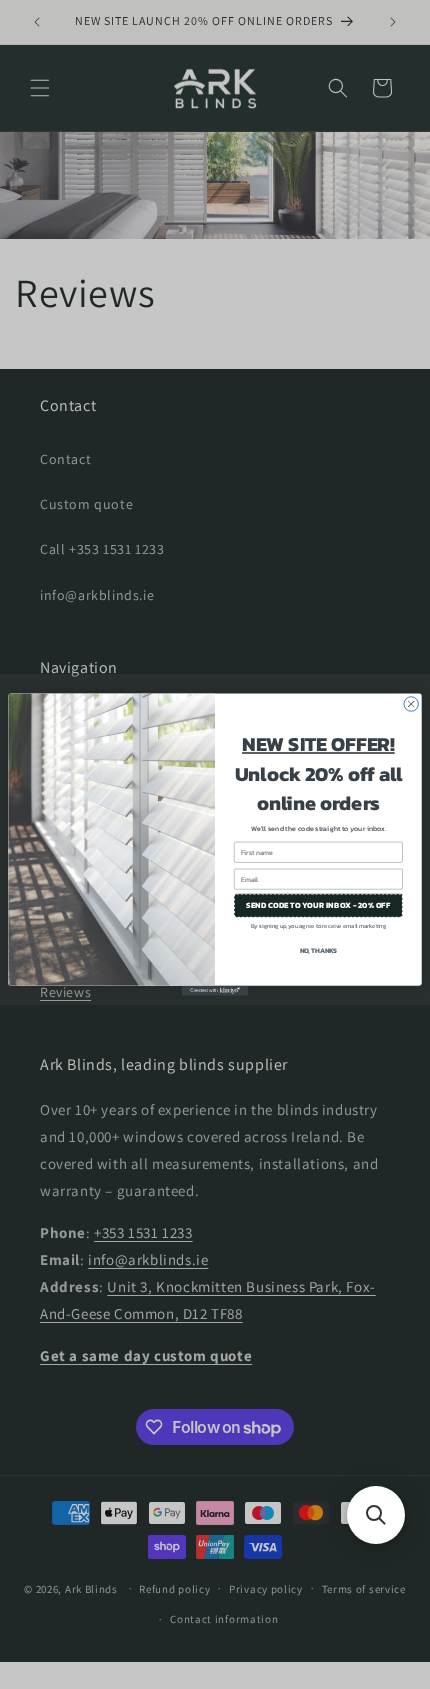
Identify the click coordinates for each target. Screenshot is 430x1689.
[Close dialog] (411, 704)
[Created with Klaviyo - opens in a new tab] (215, 991)
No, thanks (318, 951)
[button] (376, 1515)
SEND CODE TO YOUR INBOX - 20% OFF (318, 905)
